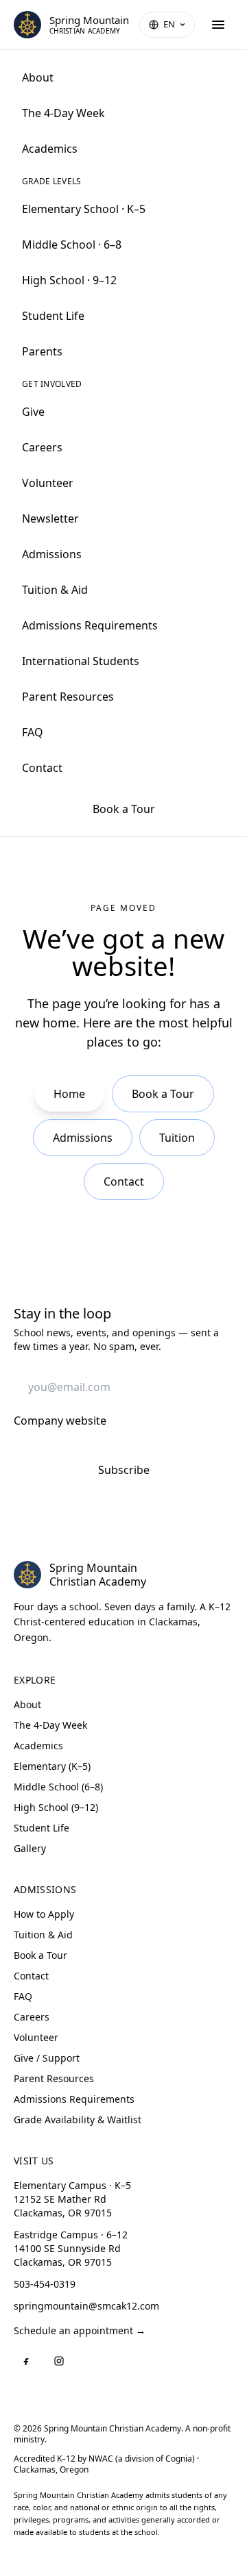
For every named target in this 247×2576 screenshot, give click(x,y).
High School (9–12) (56, 1807)
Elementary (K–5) (52, 1766)
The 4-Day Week (63, 113)
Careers (42, 447)
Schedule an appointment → (80, 2330)
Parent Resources (68, 697)
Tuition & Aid (55, 590)
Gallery (30, 1848)
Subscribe (124, 1470)
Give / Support (47, 2058)
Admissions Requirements (90, 625)
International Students (81, 661)
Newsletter (50, 518)
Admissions (52, 554)
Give (33, 412)
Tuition (177, 1138)
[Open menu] (218, 25)
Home (69, 1094)
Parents (42, 351)
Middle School (72, 245)
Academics (50, 149)
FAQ (33, 732)
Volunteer (48, 483)
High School (69, 280)
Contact (42, 768)
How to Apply (44, 1914)
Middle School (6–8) (58, 1787)
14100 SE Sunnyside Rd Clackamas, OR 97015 (71, 2248)
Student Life (53, 316)
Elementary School (84, 209)
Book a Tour (124, 809)
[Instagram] (59, 2361)
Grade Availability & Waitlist (78, 2119)
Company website (60, 1421)
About (38, 77)
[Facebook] (26, 2361)
